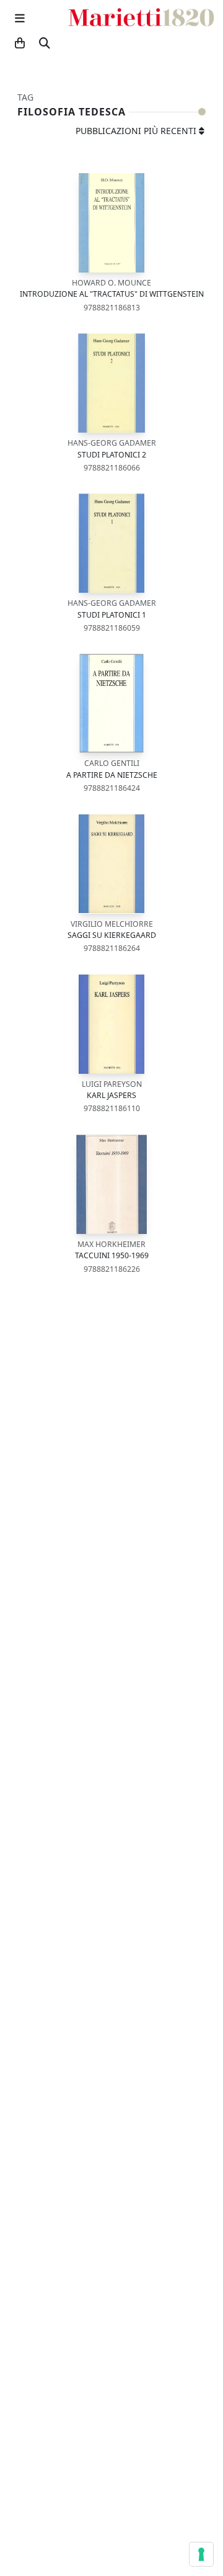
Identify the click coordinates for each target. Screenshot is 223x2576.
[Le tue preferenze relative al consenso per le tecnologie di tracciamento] (201, 2554)
